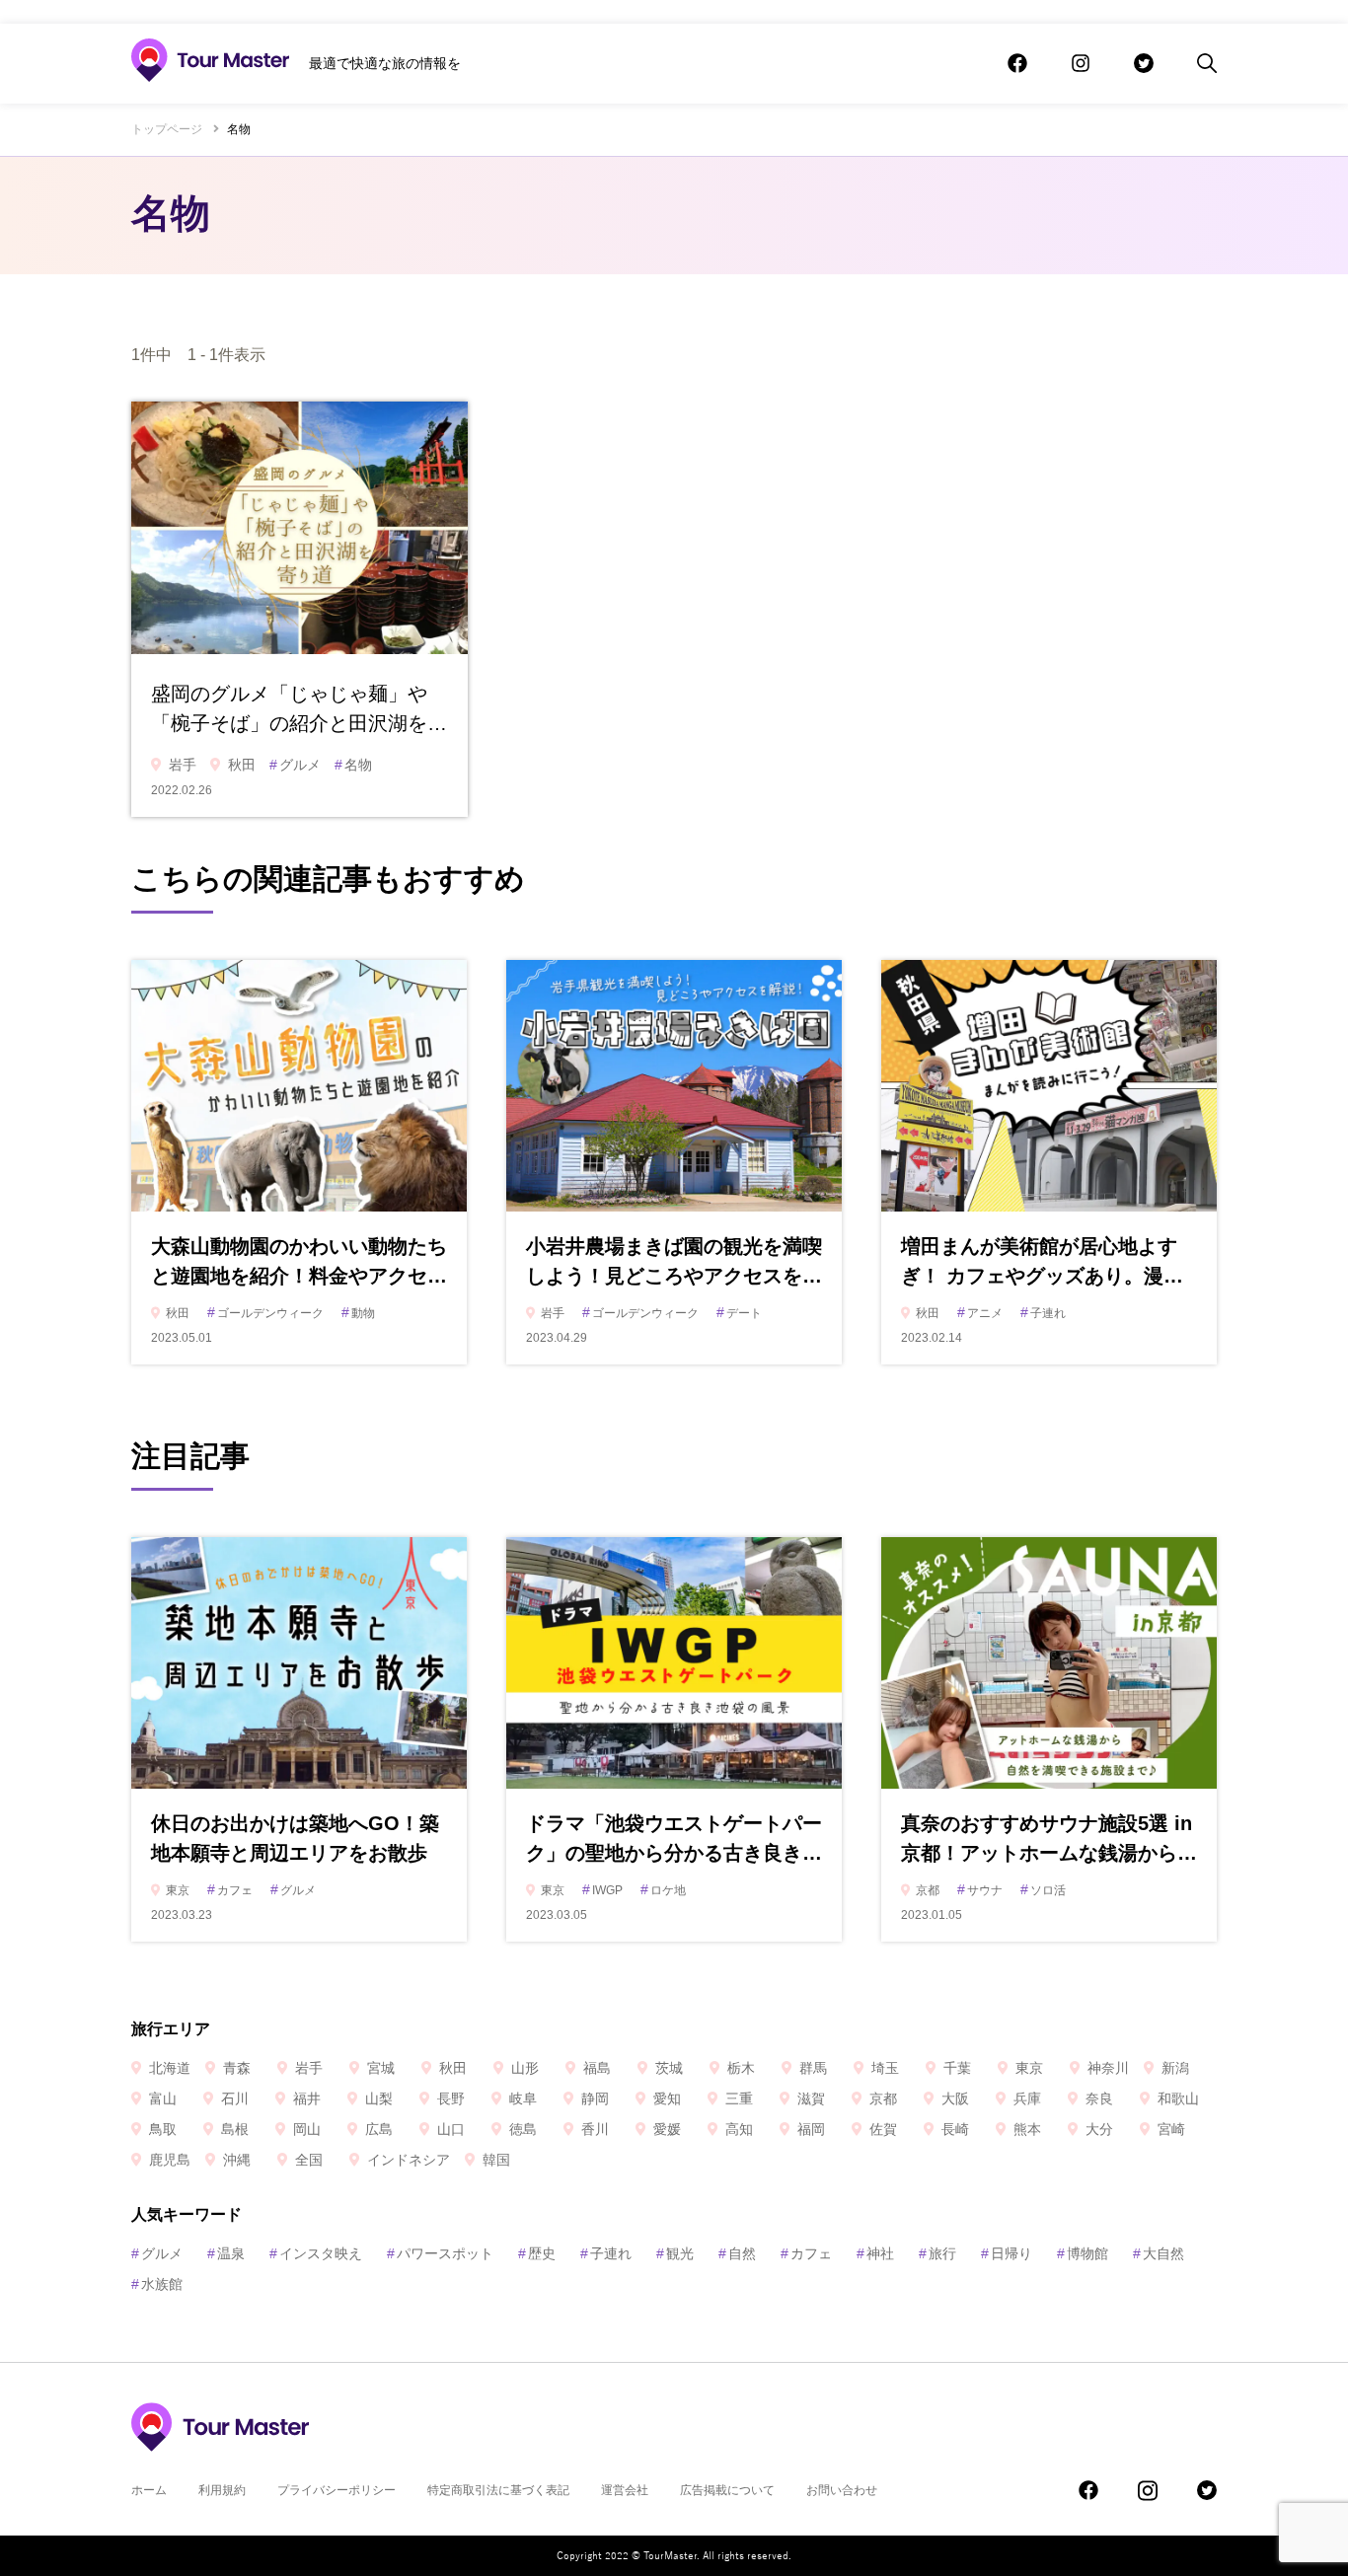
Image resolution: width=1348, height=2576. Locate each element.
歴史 (537, 2253)
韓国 (496, 2160)
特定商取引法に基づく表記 (498, 2490)
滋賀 (811, 2098)
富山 (163, 2098)
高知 (739, 2129)
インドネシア (409, 2160)
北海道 (170, 2068)
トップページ (167, 129)
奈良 (1099, 2098)
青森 (237, 2068)
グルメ (295, 765)
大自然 (1159, 2253)
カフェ (230, 1890)
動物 (358, 1313)
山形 (525, 2068)
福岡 (811, 2129)
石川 (235, 2098)
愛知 (667, 2098)
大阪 (955, 2098)
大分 (1099, 2129)
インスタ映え (316, 2253)
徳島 (523, 2129)
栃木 (741, 2068)
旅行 (937, 2253)
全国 (309, 2160)
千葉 (957, 2068)
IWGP (602, 1890)
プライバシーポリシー (337, 2490)
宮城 (381, 2068)
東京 (178, 1890)
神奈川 (1108, 2068)
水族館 (157, 2284)
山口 (451, 2129)
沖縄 (237, 2160)
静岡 (595, 2098)
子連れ (1043, 1313)
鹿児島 (170, 2160)
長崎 (955, 2129)
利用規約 (222, 2490)
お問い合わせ (842, 2490)
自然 (737, 2253)
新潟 (1175, 2068)
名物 (353, 765)
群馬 (813, 2068)
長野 (451, 2098)
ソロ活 (1043, 1890)
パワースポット (440, 2253)
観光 (675, 2253)
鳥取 (163, 2129)
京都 (928, 1890)
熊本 (1027, 2129)
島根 (235, 2129)
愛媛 (667, 2129)
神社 (875, 2253)
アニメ (980, 1313)
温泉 (226, 2253)
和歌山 (1178, 2098)
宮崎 (1171, 2129)
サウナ (980, 1890)
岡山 (307, 2129)
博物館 (1083, 2253)
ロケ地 (663, 1890)
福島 (597, 2068)
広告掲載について (727, 2490)
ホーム (149, 2490)
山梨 (379, 2098)
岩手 (183, 765)
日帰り (1007, 2253)
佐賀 (883, 2129)
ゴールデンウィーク (265, 1313)
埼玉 (885, 2068)
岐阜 (523, 2098)
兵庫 (1027, 2098)
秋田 (242, 765)
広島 (379, 2129)
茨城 (669, 2068)
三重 (739, 2098)
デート (739, 1313)
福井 (307, 2098)
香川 (595, 2129)
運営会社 (625, 2490)
